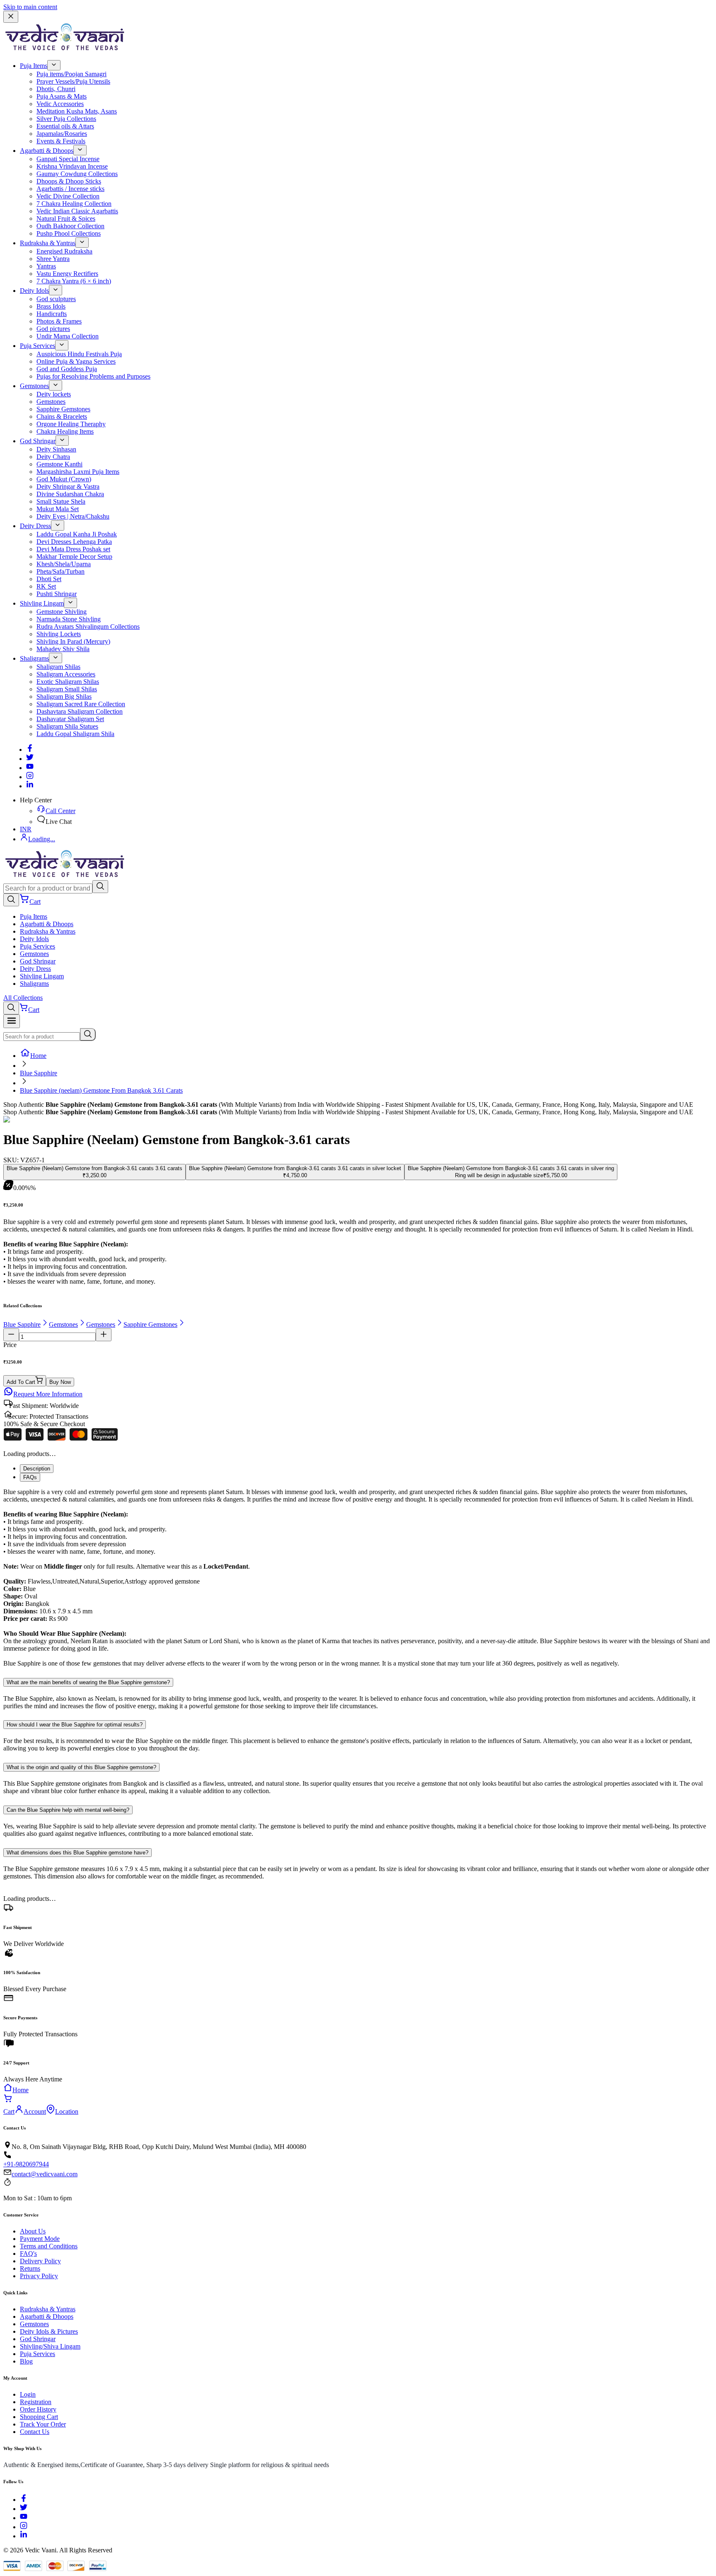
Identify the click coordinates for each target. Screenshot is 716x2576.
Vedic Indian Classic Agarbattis (77, 211)
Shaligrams (34, 658)
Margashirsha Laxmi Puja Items (78, 472)
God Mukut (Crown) (64, 479)
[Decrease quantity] (11, 1335)
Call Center (60, 811)
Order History (38, 2409)
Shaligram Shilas (58, 667)
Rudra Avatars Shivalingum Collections (88, 626)
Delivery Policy (40, 2261)
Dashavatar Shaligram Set (70, 719)
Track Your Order (43, 2424)
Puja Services (37, 346)
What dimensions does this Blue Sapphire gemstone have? (77, 1853)
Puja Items (34, 66)
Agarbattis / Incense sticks (70, 189)
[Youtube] (30, 768)
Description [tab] (37, 1469)
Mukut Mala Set (58, 509)
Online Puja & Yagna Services (76, 361)
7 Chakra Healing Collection (74, 204)
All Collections (23, 998)
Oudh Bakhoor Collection (70, 226)
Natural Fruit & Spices (66, 218)
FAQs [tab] (30, 1477)
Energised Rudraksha (64, 251)
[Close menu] (11, 17)
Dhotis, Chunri (56, 89)
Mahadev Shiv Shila (63, 649)
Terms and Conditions (49, 2246)
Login (28, 2394)
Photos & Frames (59, 321)
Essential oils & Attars (65, 126)
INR (26, 829)
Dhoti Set (49, 579)
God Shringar (38, 441)
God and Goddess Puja (67, 369)
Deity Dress (35, 526)
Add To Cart (21, 1382)
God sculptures (56, 299)
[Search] (100, 887)
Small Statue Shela (61, 501)
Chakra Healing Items (65, 431)
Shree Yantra (53, 259)
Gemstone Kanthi (59, 464)
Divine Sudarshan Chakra (70, 494)
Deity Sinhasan (56, 449)
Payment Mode (40, 2239)
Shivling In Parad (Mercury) (73, 641)
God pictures (53, 329)
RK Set (46, 586)
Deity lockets (54, 394)
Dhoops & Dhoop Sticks (69, 181)
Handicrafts (52, 314)
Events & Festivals (61, 141)
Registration (36, 2402)
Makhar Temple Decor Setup (74, 556)
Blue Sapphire (39, 1073)
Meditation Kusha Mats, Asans (77, 111)
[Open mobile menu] (12, 1021)
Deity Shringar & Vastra (68, 486)
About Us (33, 2231)
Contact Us (35, 2432)
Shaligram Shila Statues (67, 726)
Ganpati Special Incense (68, 159)
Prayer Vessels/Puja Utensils (73, 81)
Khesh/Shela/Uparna (64, 564)
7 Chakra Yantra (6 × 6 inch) (74, 281)
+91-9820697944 (26, 2164)
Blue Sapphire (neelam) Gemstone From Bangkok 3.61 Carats (101, 1090)
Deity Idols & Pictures (49, 2331)
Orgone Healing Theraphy (71, 424)
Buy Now (60, 1382)
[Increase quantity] (104, 1335)
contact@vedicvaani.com (45, 2174)
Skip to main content (30, 7)
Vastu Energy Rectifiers (67, 274)
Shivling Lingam (42, 603)
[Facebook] (30, 750)
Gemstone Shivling (62, 612)
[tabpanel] (358, 1578)
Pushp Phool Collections (69, 233)
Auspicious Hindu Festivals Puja (79, 354)
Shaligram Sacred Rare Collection (81, 704)
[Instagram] (30, 777)
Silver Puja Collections (66, 119)
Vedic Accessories (60, 104)
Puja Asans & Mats (62, 96)
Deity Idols (34, 291)
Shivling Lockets (59, 634)
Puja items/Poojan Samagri (71, 74)
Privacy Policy (39, 2276)
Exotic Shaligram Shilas (68, 682)
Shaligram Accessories (66, 674)
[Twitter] (30, 759)
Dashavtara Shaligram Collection (80, 711)
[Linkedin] (30, 786)
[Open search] (11, 900)
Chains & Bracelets (62, 416)
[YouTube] (24, 2518)
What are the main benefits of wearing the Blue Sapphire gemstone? (88, 1682)
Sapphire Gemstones (63, 409)
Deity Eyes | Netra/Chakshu (73, 516)
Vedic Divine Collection (68, 196)
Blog (26, 2361)
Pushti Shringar (57, 594)
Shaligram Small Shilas (67, 689)
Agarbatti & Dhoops (47, 151)
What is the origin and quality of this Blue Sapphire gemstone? (81, 1767)
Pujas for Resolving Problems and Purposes (93, 376)
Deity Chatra (53, 457)
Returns (30, 2268)
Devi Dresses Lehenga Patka (74, 542)
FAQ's (28, 2254)
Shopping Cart (39, 2417)
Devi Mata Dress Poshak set (73, 549)
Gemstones (34, 386)
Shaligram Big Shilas (64, 697)
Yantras (46, 266)
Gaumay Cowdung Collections (77, 174)
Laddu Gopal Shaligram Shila (75, 734)
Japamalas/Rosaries (62, 134)
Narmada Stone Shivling (69, 619)
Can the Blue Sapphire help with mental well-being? (68, 1810)
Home (38, 1056)
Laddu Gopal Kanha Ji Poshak (77, 534)
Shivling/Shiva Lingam (50, 2346)
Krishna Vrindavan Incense (72, 166)
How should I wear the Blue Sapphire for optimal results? (75, 1725)
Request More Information (48, 1394)
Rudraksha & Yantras (48, 243)
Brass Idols (51, 306)
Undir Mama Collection (68, 336)
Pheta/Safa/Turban (60, 571)
